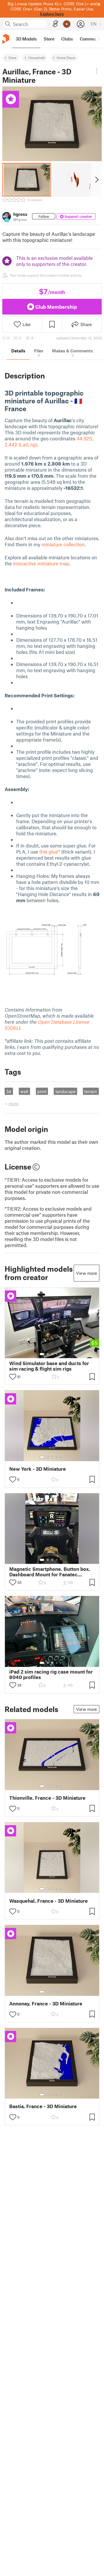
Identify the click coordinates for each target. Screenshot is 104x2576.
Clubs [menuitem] (67, 39)
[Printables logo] (6, 39)
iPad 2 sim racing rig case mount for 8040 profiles (51, 1674)
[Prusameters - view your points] (67, 24)
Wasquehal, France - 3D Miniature (49, 1901)
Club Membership (56, 307)
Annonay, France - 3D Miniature (46, 2004)
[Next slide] (96, 180)
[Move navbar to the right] (98, 39)
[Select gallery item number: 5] (61, 1354)
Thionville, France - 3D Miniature (47, 1798)
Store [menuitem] (49, 39)
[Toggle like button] (13, 1377)
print (42, 1091)
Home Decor (66, 58)
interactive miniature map (41, 563)
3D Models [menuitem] (26, 39)
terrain (91, 1091)
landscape (66, 1091)
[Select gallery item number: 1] (42, 1354)
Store (12, 58)
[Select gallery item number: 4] (57, 1354)
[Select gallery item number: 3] (52, 1354)
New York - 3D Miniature (38, 1469)
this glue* (50, 852)
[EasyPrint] (55, 24)
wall (24, 1091)
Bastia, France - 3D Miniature (43, 2106)
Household (37, 58)
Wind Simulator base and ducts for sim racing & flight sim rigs (49, 1366)
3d (9, 1091)
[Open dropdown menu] (97, 71)
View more (87, 1273)
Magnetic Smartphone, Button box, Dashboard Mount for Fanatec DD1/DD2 (50, 1572)
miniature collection (63, 544)
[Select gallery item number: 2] (48, 1354)
